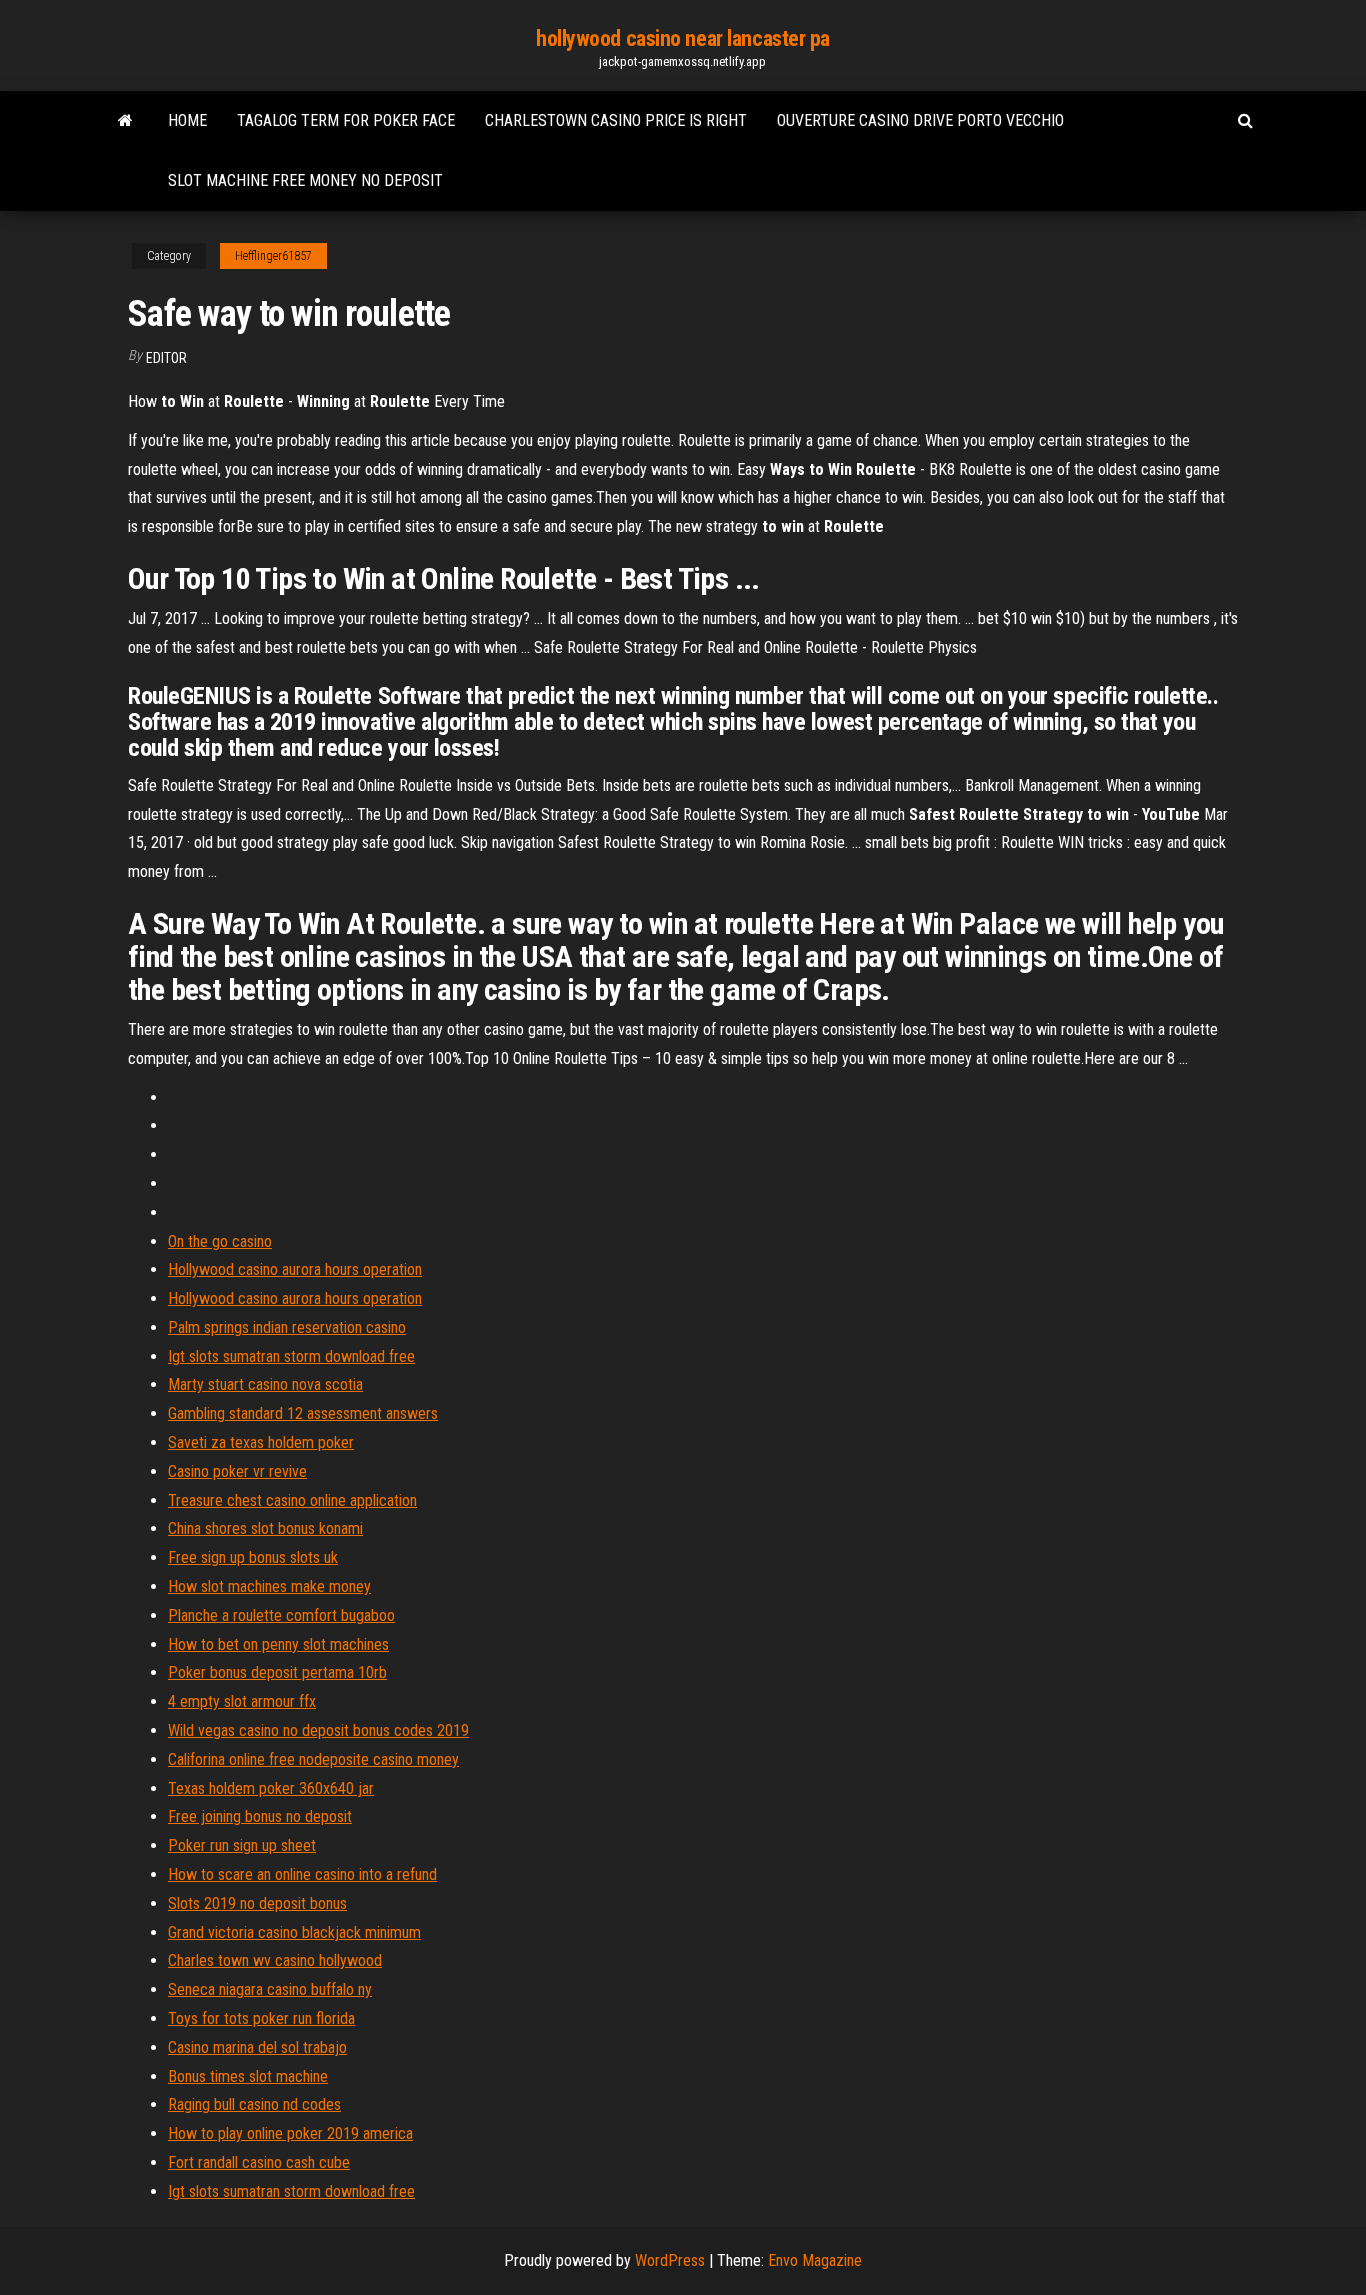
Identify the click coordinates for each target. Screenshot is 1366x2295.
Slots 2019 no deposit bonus (257, 1903)
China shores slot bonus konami (265, 1528)
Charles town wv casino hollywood (275, 1960)
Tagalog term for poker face (346, 120)
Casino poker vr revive (237, 1471)
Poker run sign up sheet (242, 1845)
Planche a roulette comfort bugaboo (281, 1615)
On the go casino (220, 1241)
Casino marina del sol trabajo (257, 2047)
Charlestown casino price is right (616, 120)
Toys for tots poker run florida (261, 2018)
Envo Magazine (815, 2260)
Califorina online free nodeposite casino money (313, 1759)
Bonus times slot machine (248, 2076)
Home (187, 120)
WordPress (670, 2260)
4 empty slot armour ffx (242, 1701)
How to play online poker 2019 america (290, 2133)
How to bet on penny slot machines (278, 1644)
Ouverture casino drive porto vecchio (920, 120)
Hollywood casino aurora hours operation (295, 1269)
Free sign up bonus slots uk (253, 1557)
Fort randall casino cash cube (259, 2162)
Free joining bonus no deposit (260, 1816)
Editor (166, 358)
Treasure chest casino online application (292, 1500)
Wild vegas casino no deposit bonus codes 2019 (318, 1730)
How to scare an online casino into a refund (302, 1874)
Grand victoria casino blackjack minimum (294, 1932)
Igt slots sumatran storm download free (291, 1356)
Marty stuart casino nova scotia (265, 1384)
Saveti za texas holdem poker (261, 1442)
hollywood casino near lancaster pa (683, 38)
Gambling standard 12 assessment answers (303, 1413)
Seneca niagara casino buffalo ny (270, 1989)
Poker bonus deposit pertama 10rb (277, 1672)
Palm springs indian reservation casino (287, 1327)
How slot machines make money (269, 1586)
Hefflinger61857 (273, 256)
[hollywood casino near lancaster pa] (125, 121)
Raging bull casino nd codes (254, 2104)
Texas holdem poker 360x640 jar (271, 1788)
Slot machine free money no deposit (305, 180)
